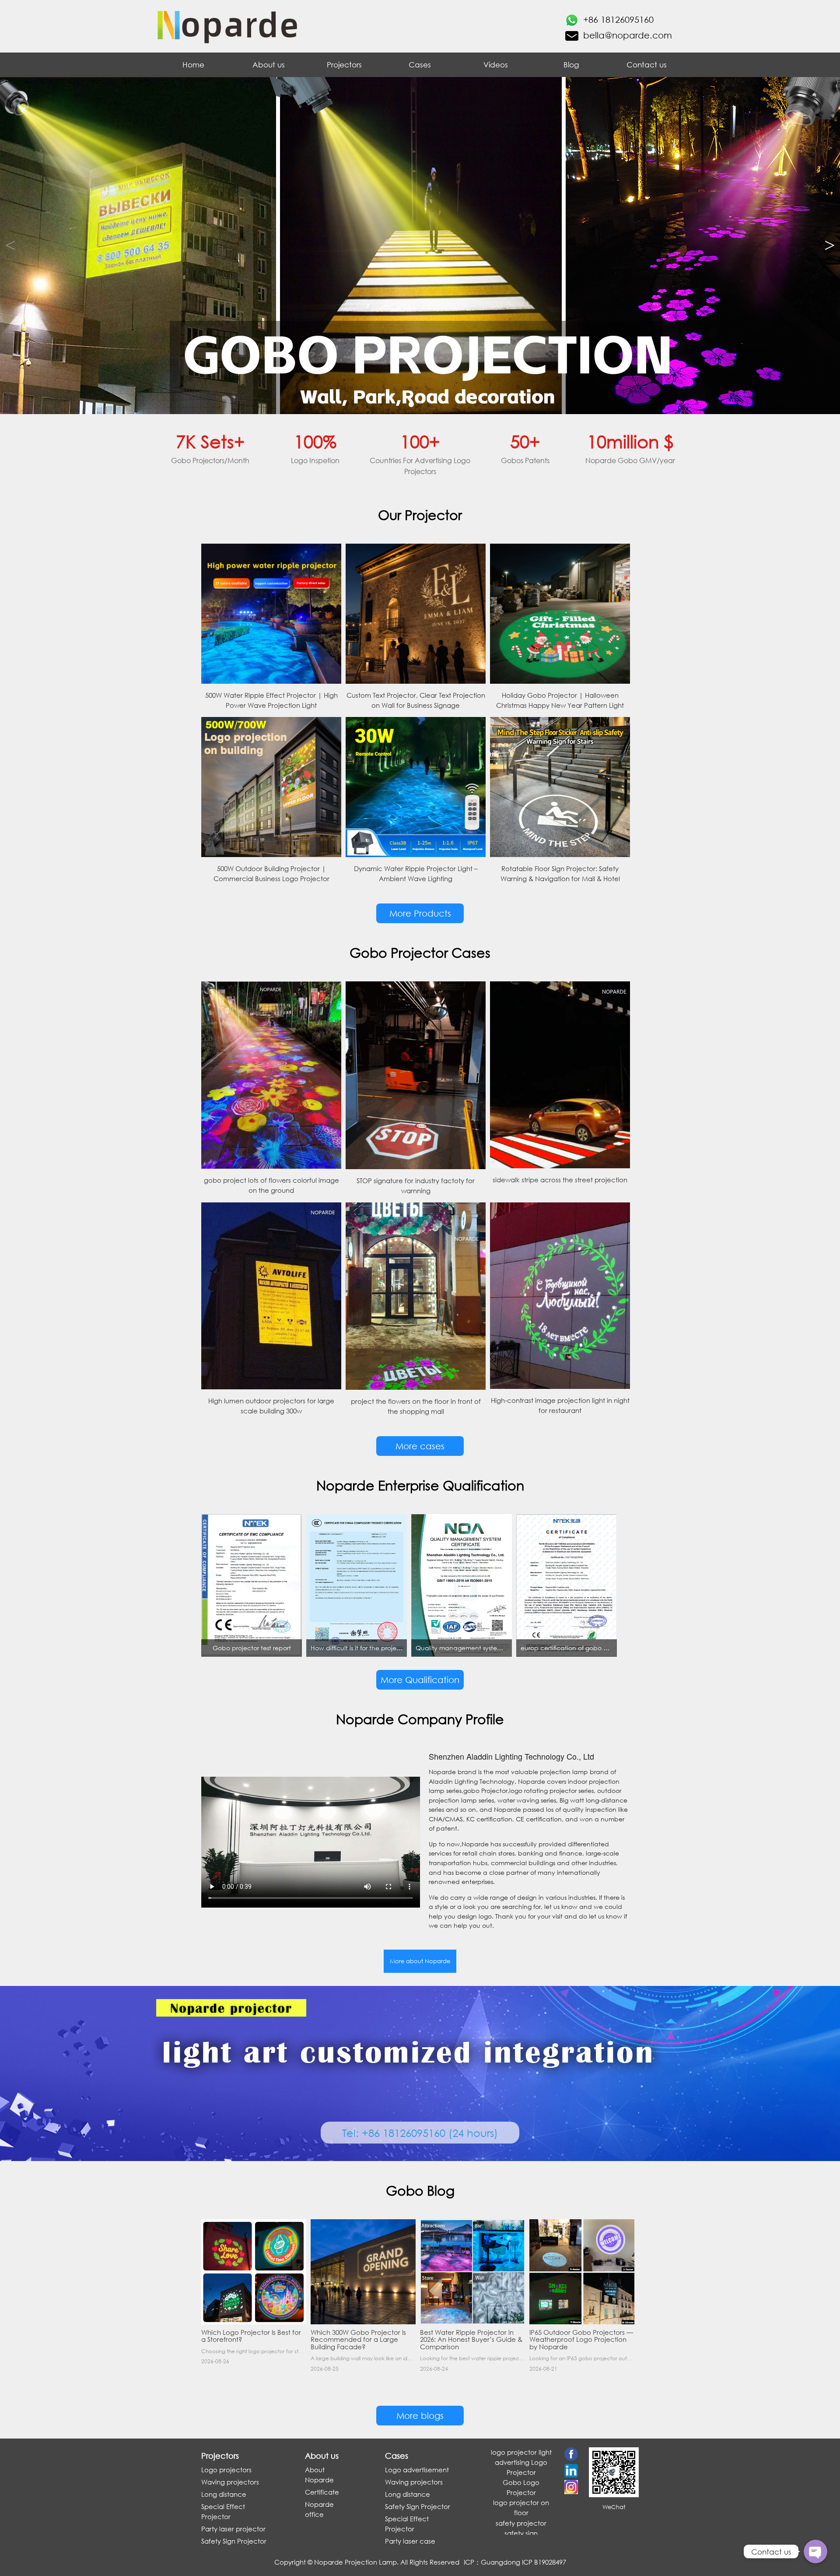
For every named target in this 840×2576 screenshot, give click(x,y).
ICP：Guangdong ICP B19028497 (515, 2562)
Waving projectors (230, 2482)
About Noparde (319, 2475)
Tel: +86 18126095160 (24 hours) (420, 2133)
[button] (830, 246)
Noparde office (319, 2509)
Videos (496, 65)
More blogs (420, 2416)
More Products (420, 913)
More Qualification (420, 1680)
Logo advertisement (417, 2470)
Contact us (647, 65)
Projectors (344, 65)
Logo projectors (226, 2470)
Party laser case (410, 2541)
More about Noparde (420, 1961)
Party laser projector (233, 2529)
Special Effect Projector (223, 2511)
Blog (571, 65)
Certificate (322, 2492)
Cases (420, 65)
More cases (420, 1446)
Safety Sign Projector (234, 2541)
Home (193, 65)
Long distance (224, 2494)
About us (269, 65)
